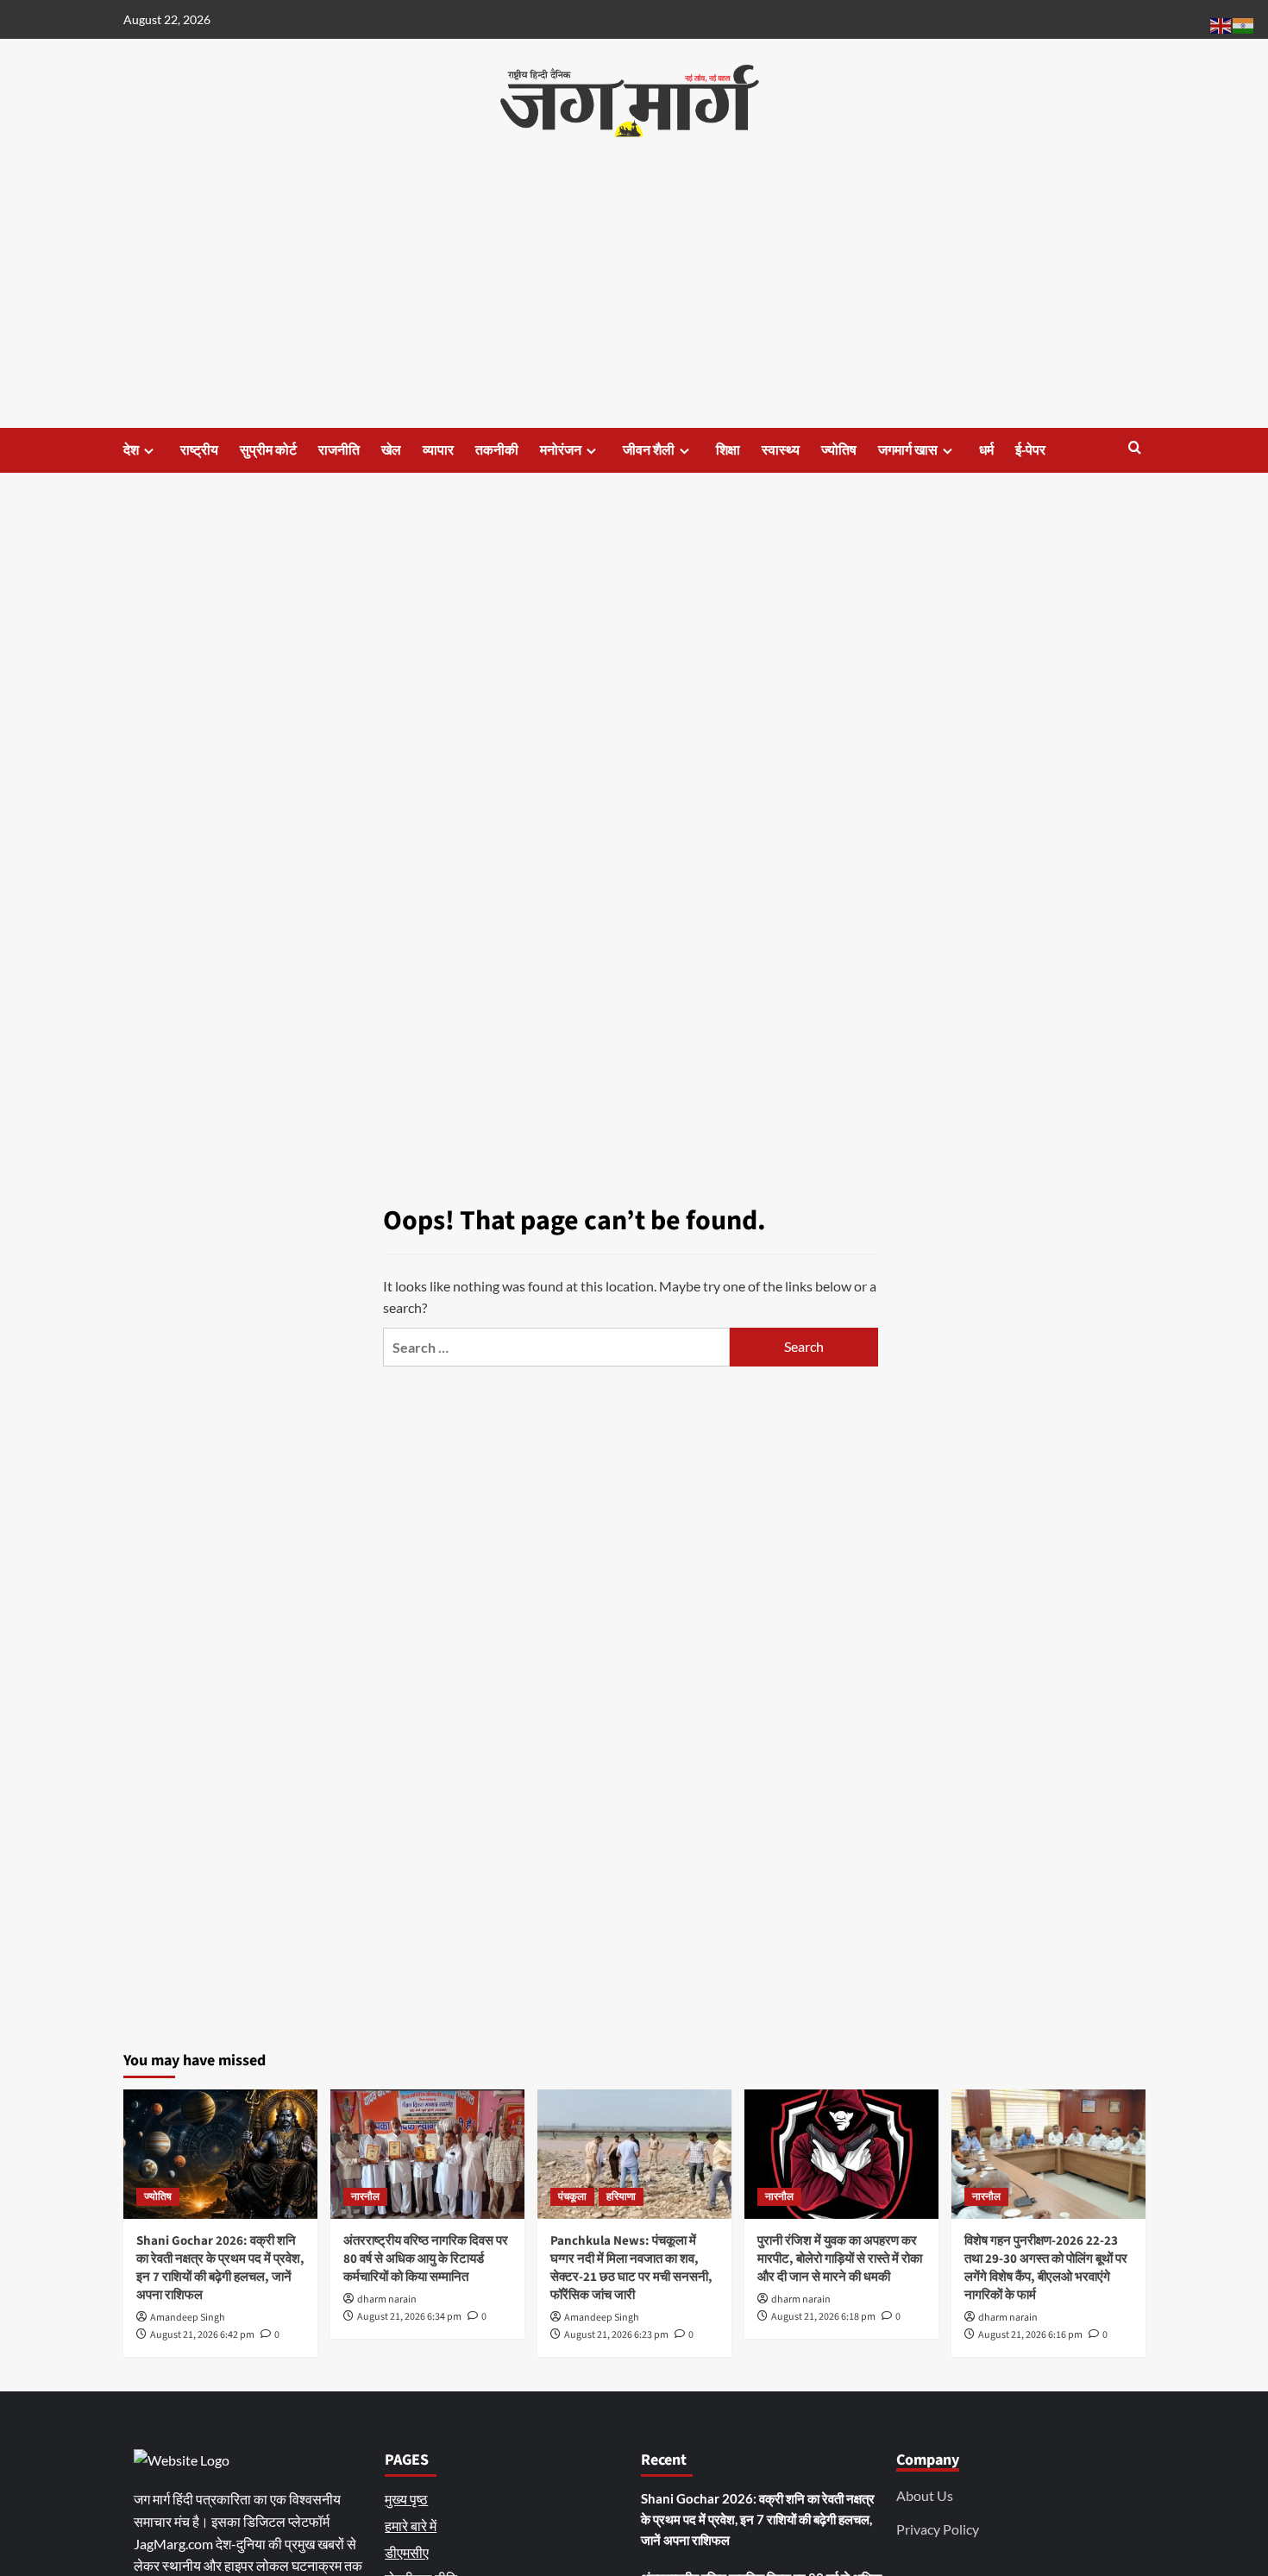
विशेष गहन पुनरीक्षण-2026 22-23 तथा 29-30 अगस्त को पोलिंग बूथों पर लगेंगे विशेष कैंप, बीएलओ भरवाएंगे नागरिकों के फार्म (1046, 2268)
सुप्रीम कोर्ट (268, 450)
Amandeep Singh (188, 2318)
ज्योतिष (839, 450)
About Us (925, 2495)
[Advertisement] (634, 298)
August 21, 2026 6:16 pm (1030, 2335)
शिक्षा (728, 450)
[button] (1135, 449)
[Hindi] (1244, 24)
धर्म (986, 450)
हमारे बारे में (411, 2526)
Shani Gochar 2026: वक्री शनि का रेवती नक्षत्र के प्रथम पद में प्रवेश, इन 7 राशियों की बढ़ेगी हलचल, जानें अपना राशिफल (220, 2268)
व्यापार (438, 450)
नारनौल (365, 2197)
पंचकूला (572, 2197)
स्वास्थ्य (781, 450)
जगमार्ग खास (908, 450)
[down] (149, 451)
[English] (1221, 24)
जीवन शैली (649, 450)
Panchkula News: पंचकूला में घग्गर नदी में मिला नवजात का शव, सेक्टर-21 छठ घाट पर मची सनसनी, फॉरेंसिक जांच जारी (631, 2268)
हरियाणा (621, 2197)
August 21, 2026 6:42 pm (202, 2335)
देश (131, 450)
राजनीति (339, 450)
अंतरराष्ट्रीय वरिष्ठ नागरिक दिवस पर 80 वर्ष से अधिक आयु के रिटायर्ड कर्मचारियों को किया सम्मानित (426, 2259)
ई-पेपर (1030, 450)
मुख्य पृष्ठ (406, 2499)
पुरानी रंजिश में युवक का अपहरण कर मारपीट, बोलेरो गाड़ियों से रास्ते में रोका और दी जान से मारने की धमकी (840, 2259)
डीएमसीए (407, 2552)
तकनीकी (497, 450)
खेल (391, 450)
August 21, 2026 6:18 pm (823, 2317)
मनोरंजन (561, 450)
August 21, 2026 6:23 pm (616, 2335)
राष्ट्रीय (199, 450)
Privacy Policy (938, 2529)
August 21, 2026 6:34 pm (409, 2317)
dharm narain (387, 2300)
